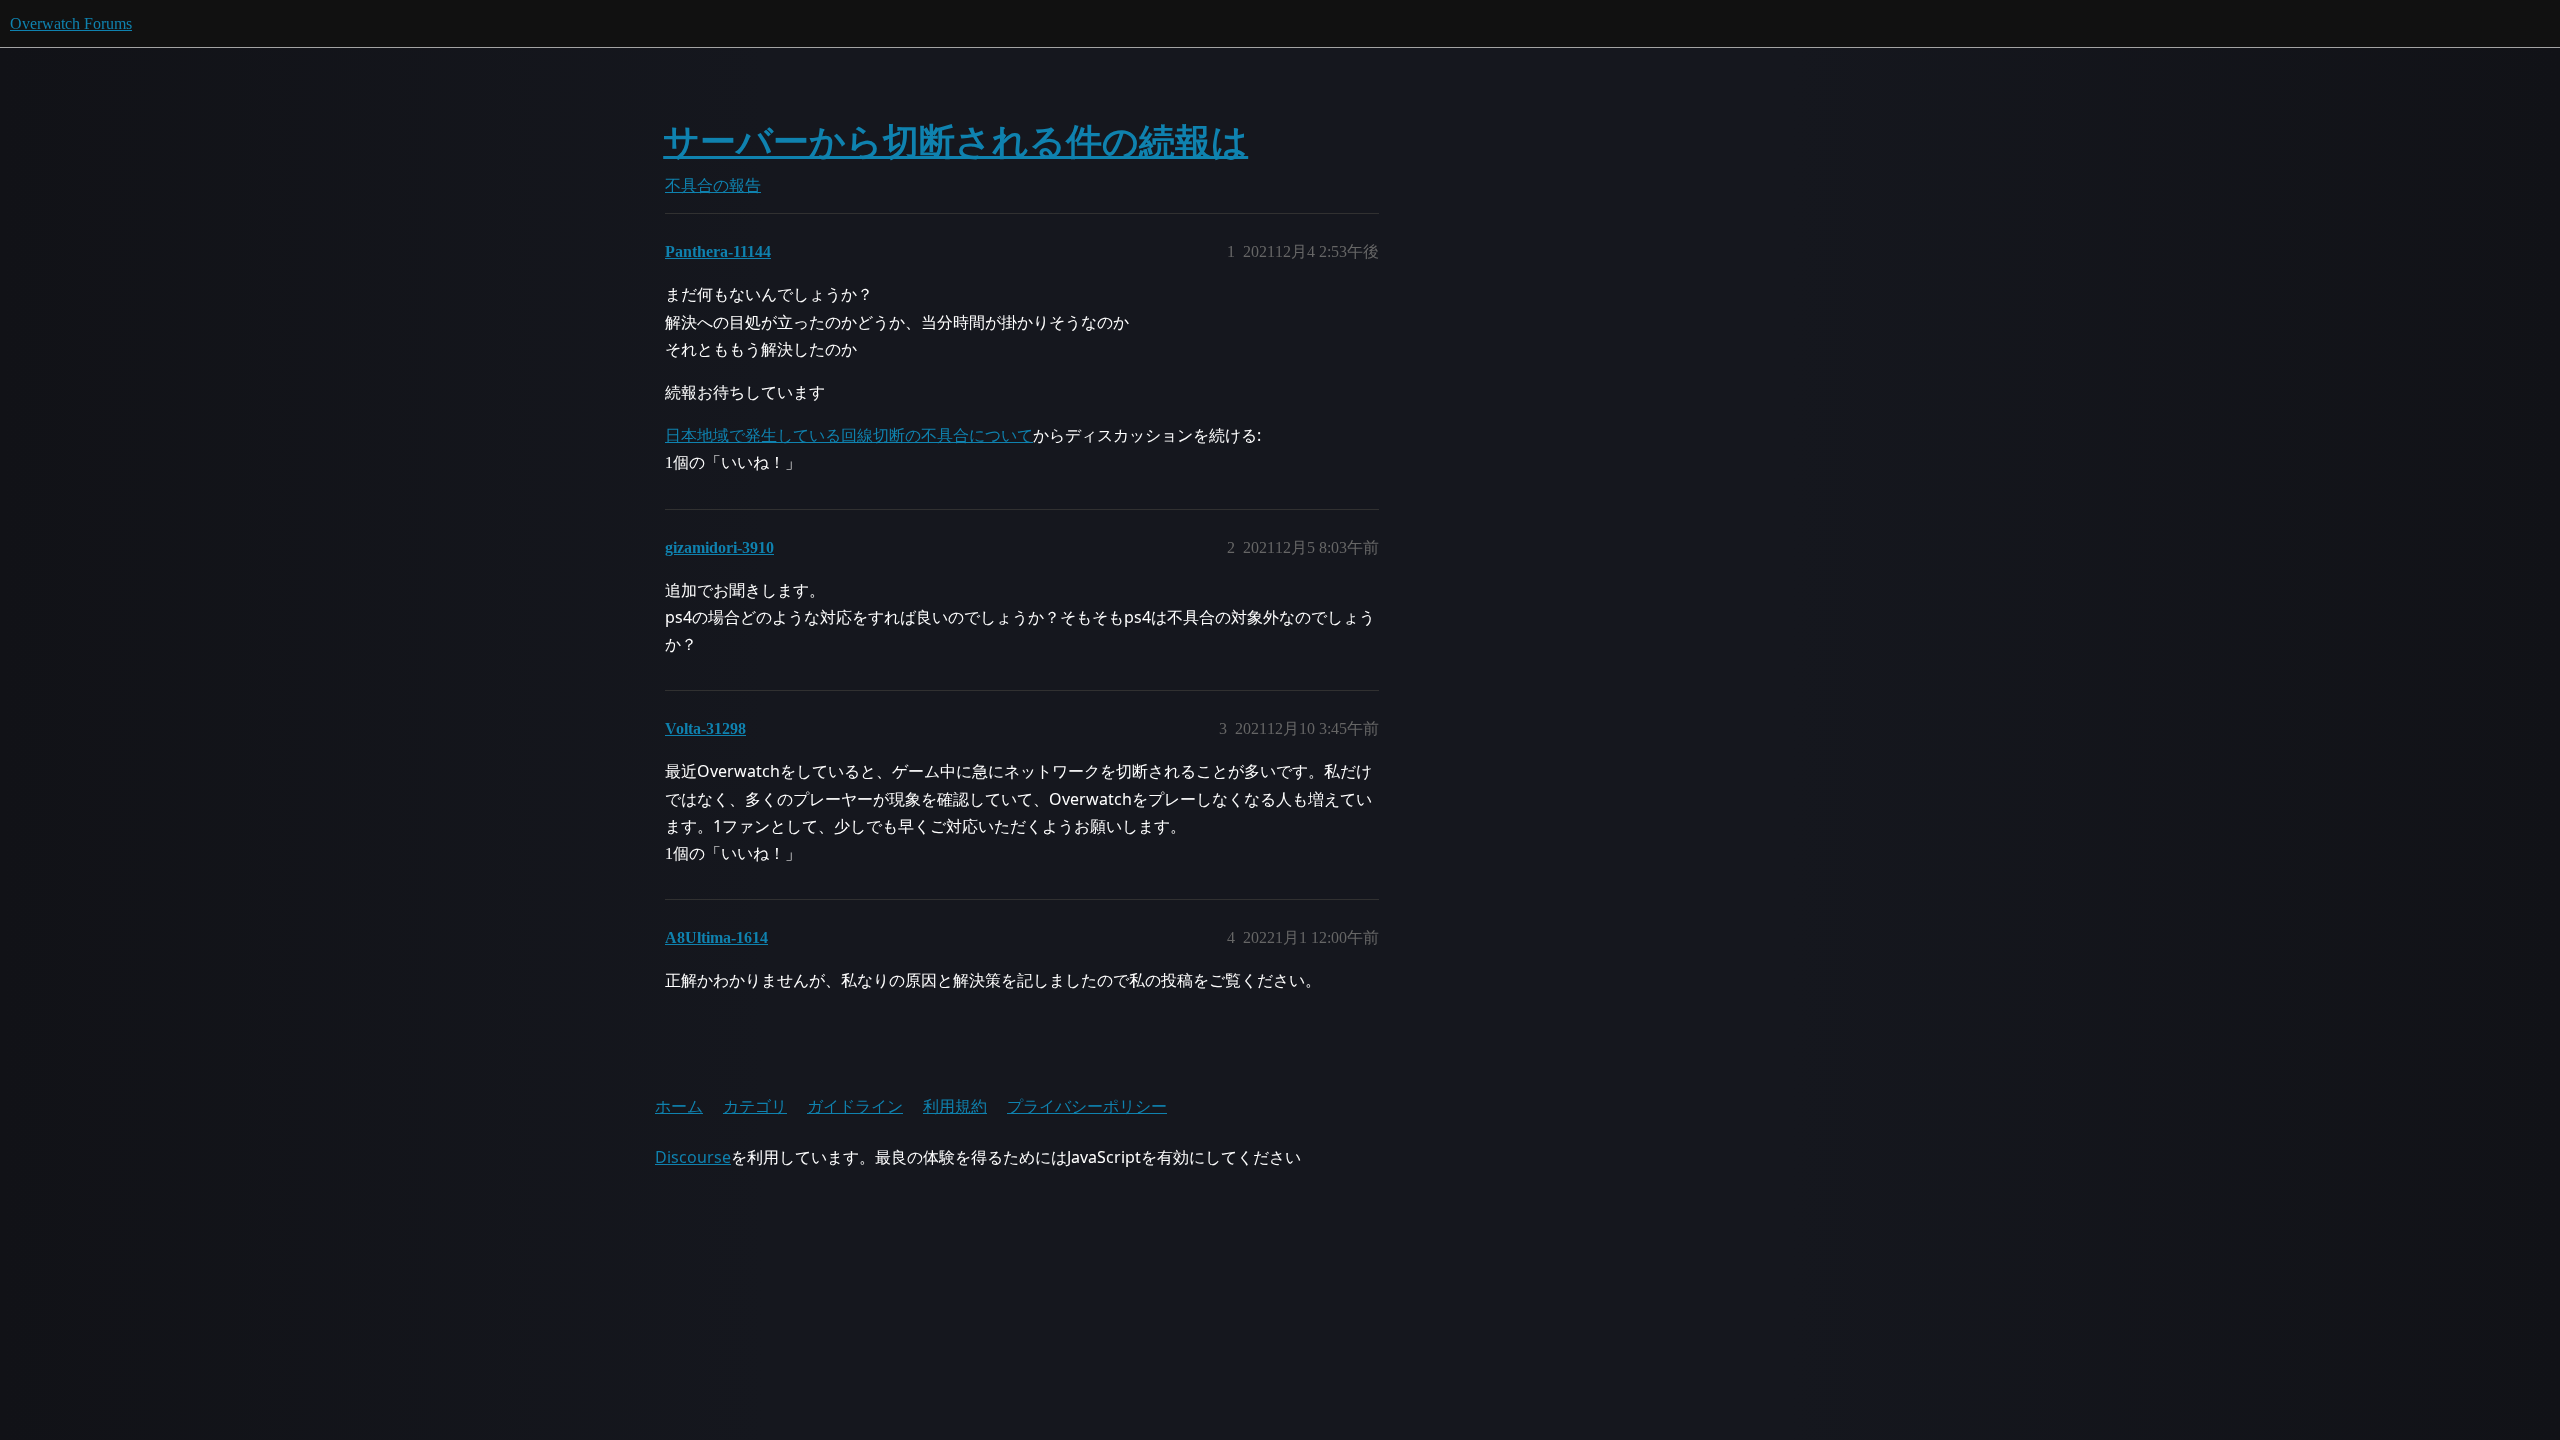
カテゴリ (755, 1106)
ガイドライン (855, 1106)
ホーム (679, 1106)
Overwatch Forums (71, 23)
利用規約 (955, 1106)
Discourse (693, 1157)
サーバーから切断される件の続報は (955, 141)
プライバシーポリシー (1087, 1106)
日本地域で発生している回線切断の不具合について (849, 435)
